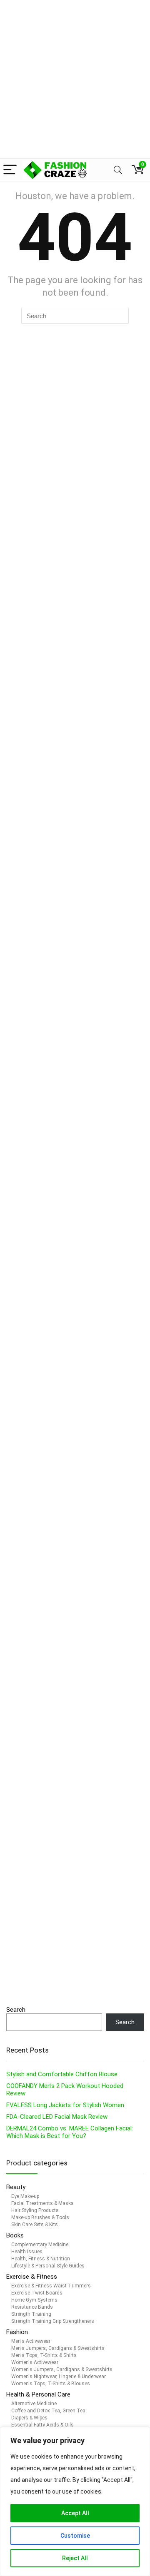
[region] (75, 2501)
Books (15, 2235)
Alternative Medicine (34, 2404)
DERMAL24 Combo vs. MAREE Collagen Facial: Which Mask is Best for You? (70, 2132)
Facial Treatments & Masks (42, 2203)
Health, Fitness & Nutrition (41, 2259)
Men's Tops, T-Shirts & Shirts (44, 2355)
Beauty (17, 2187)
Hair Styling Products (35, 2210)
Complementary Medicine (40, 2245)
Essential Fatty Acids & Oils (42, 2425)
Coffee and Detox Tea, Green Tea (48, 2411)
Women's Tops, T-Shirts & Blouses (51, 2384)
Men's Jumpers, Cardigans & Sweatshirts (58, 2348)
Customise (75, 2536)
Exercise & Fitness (32, 2277)
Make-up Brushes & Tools (40, 2217)
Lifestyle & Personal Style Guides (48, 2266)
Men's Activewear (31, 2341)
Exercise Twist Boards (37, 2293)
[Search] (118, 170)
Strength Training (31, 2314)
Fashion (17, 2332)
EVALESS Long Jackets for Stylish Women (65, 2105)
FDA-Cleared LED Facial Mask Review (57, 2117)
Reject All (75, 2558)
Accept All (75, 2513)
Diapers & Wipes (29, 2418)
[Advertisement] (75, 79)
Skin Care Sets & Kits (35, 2225)
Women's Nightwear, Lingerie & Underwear (59, 2377)
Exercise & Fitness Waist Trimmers (51, 2286)
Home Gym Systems (34, 2300)
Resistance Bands (32, 2307)
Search (16, 2010)
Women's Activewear (35, 2362)
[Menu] (10, 170)
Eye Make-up (25, 2196)
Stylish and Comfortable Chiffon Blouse (62, 2074)
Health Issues (27, 2252)
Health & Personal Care (38, 2394)
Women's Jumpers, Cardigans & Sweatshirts (62, 2369)
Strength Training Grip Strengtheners (53, 2321)
